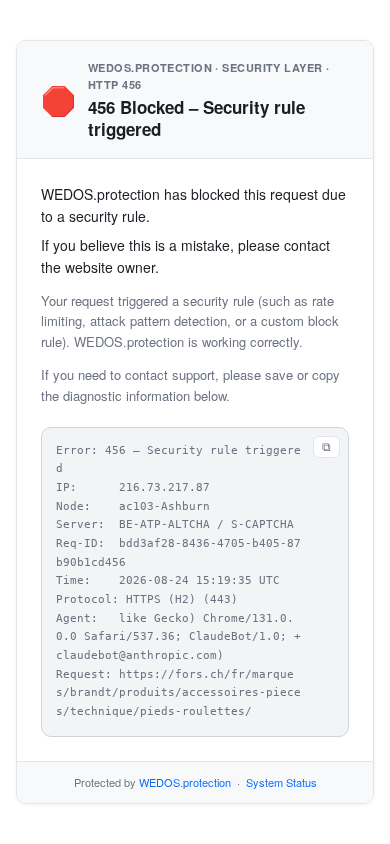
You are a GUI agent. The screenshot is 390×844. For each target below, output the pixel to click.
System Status (281, 782)
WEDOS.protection (185, 782)
